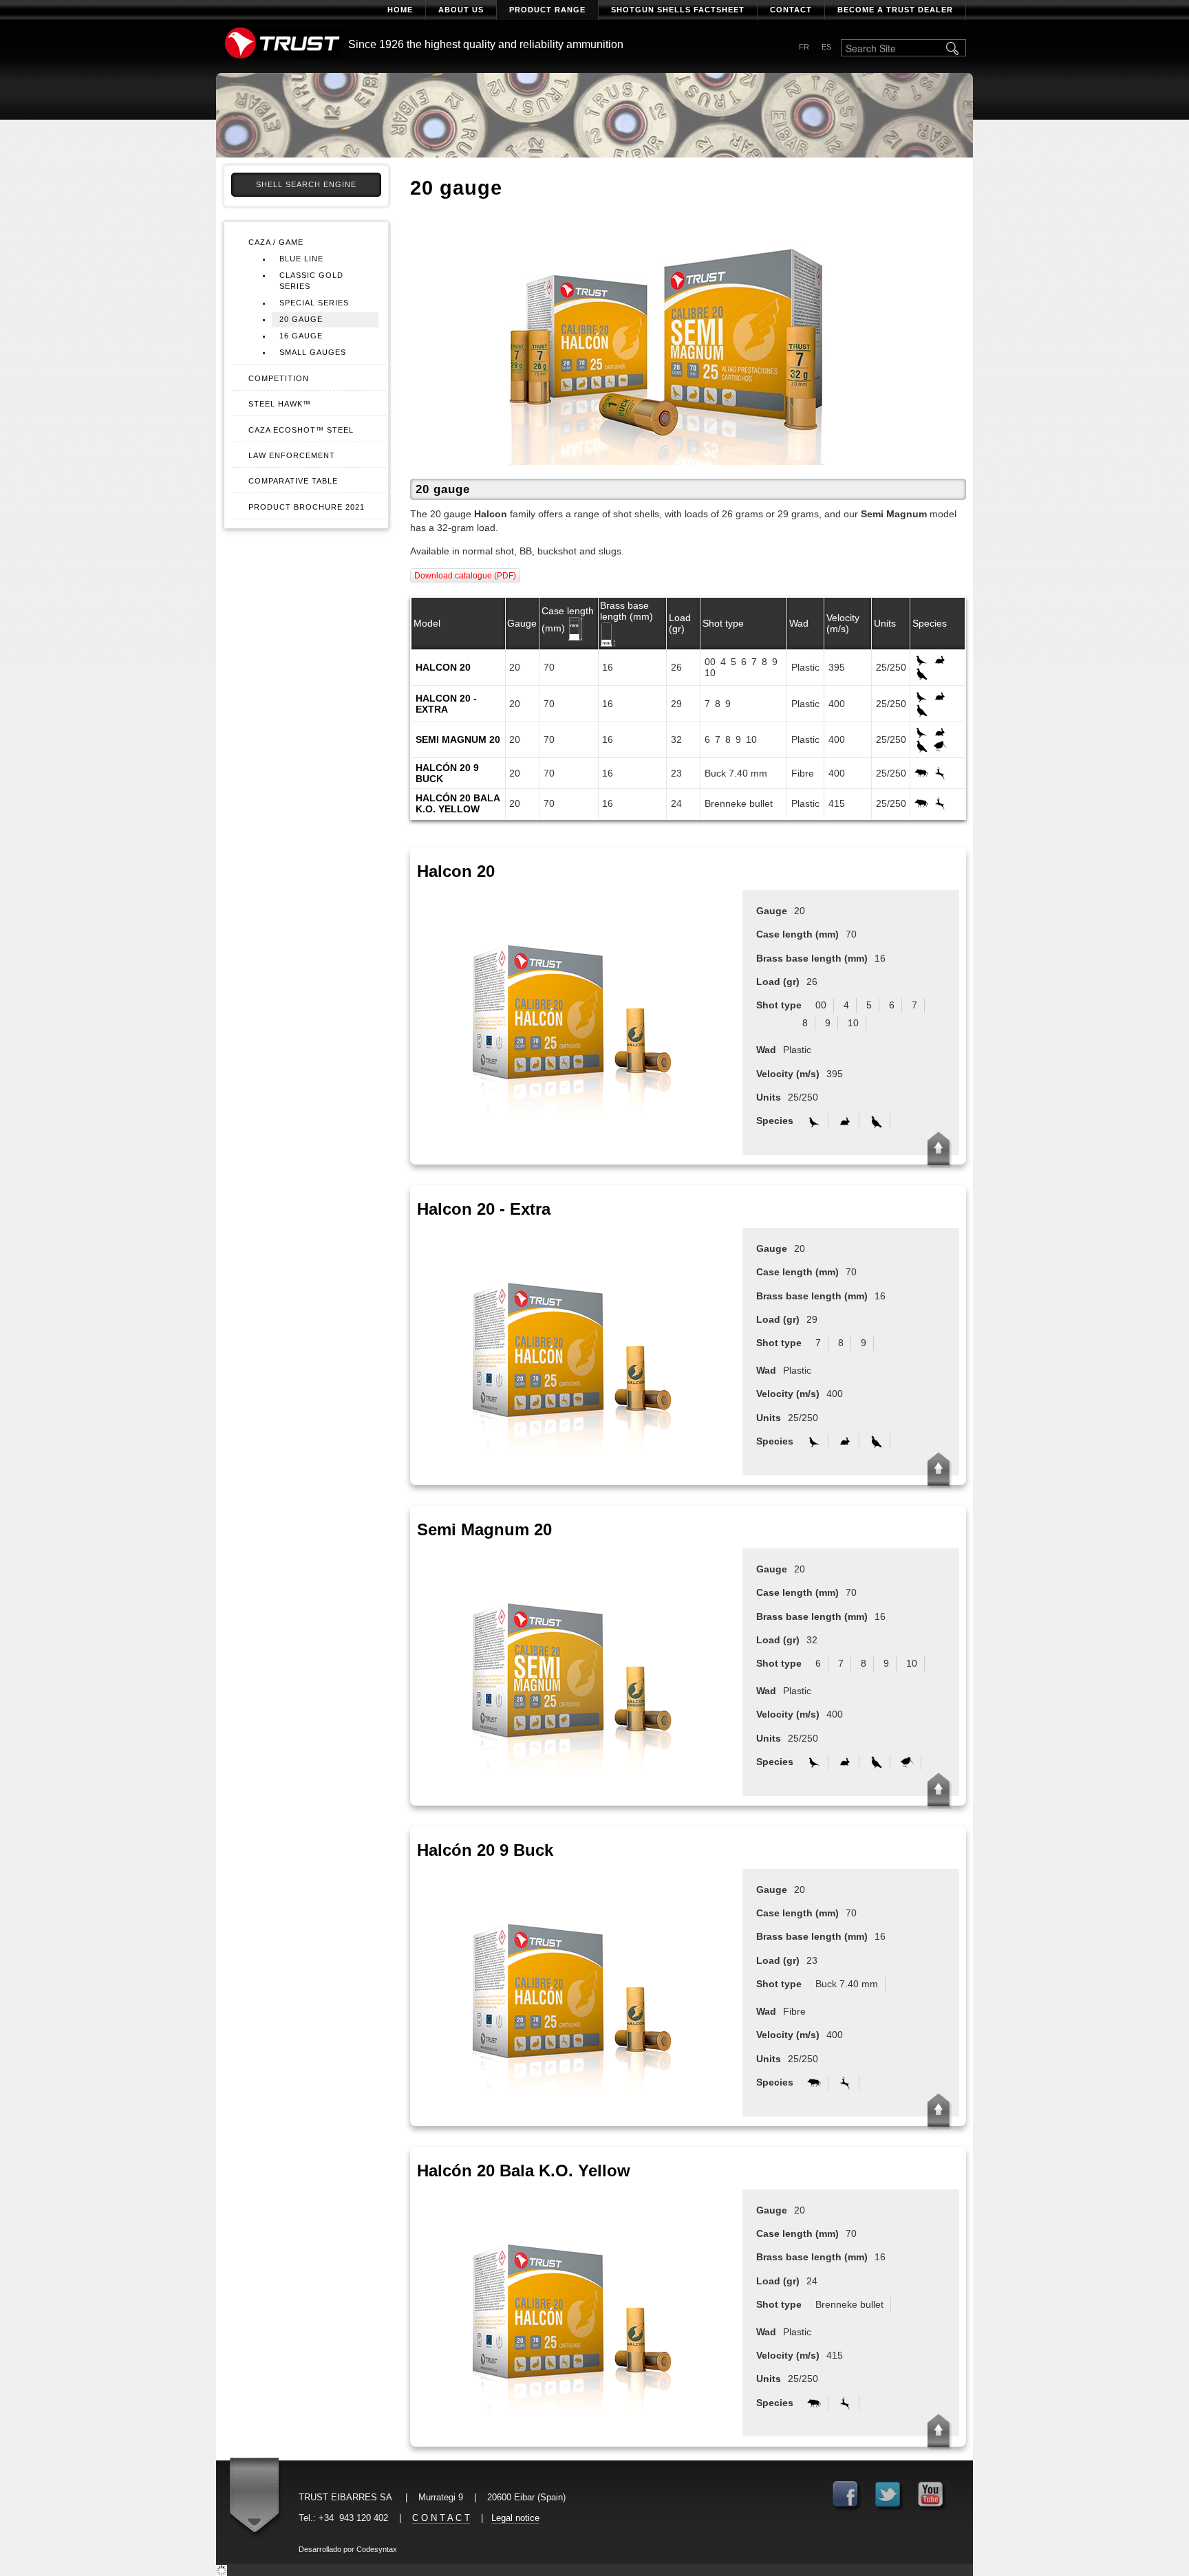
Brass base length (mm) (626, 611)
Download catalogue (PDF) (465, 576)
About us (461, 10)
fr (804, 47)
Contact (791, 10)
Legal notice (515, 2518)
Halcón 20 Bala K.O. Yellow (458, 803)
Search (953, 48)
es (826, 47)
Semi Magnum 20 (458, 739)
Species (930, 623)
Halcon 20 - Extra (446, 704)
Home (400, 10)
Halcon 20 (443, 667)
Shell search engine (306, 184)
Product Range (547, 10)
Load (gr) (680, 623)
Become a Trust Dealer (895, 10)
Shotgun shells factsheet (678, 10)
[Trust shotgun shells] (282, 43)
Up (939, 1149)
